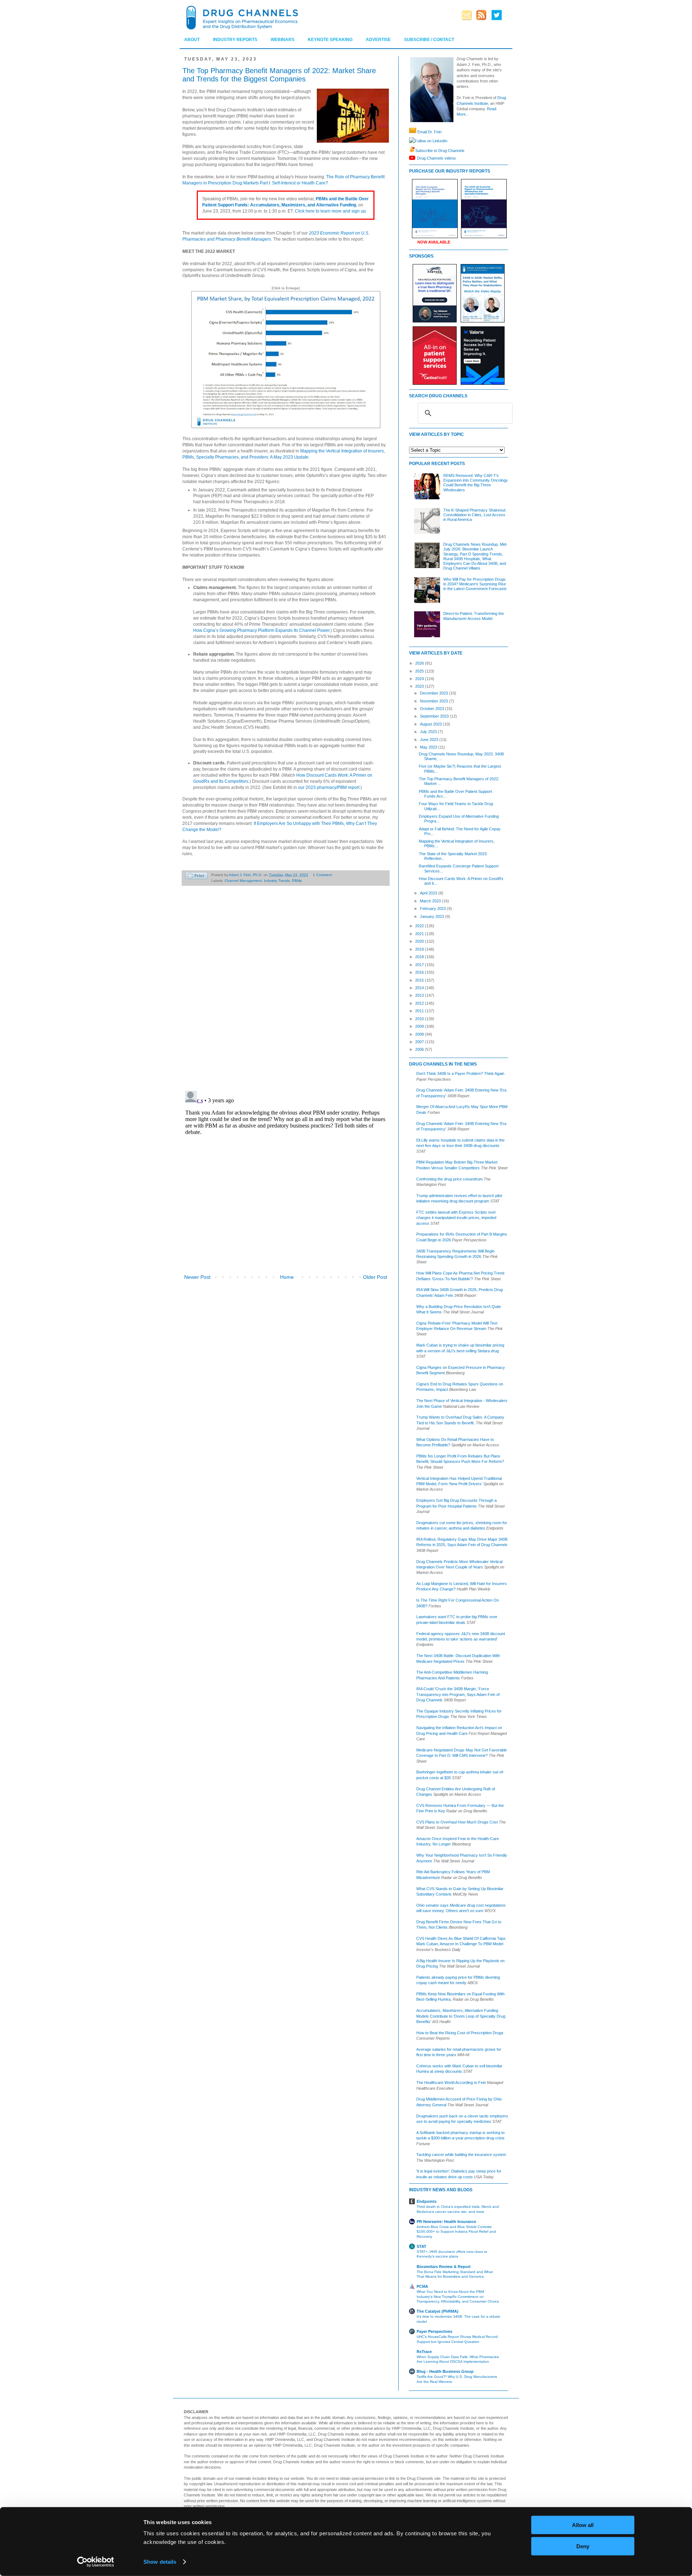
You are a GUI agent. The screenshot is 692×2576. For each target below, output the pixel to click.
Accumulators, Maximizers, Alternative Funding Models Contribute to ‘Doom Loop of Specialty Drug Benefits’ (461, 2016)
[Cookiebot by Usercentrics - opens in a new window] (96, 2562)
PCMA (422, 2286)
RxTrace (424, 2352)
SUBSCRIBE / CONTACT (429, 40)
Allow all (583, 2525)
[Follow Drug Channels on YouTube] (413, 158)
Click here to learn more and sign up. (331, 211)
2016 (420, 972)
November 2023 (434, 701)
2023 (420, 686)
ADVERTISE (378, 40)
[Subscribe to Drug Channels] (412, 150)
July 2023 (429, 732)
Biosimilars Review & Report (444, 2267)
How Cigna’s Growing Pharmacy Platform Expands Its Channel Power (261, 630)
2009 (420, 1026)
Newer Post (197, 1277)
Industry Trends (277, 881)
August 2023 (431, 724)
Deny (583, 2546)
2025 (420, 671)
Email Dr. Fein (429, 132)
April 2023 (429, 893)
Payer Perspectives (434, 2331)
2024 (420, 679)
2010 (420, 1019)
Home (287, 1277)
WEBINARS (283, 40)
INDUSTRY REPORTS (235, 40)
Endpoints (427, 2201)
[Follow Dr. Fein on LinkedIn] (412, 141)
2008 (420, 1034)
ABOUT (192, 40)
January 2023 (432, 916)
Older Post (375, 1277)
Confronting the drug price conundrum (449, 1179)
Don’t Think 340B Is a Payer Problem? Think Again (460, 1073)
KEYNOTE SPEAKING (330, 40)
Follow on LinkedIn (431, 141)
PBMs (297, 881)
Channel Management (243, 881)
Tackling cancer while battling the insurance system (461, 2155)
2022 (420, 926)
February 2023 (433, 908)
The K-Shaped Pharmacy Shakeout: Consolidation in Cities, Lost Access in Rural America (475, 515)
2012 (420, 1003)
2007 (420, 1042)
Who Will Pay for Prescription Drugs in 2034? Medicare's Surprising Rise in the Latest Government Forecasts (475, 584)
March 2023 (431, 901)
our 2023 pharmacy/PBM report (329, 787)
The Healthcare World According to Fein (451, 2082)
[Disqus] (286, 992)
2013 (420, 995)
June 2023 (430, 740)
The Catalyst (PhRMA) (438, 2311)
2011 (420, 1011)
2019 (420, 949)
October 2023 (432, 709)
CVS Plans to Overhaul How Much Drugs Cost (457, 1822)
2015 (420, 980)
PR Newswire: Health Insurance (446, 2222)
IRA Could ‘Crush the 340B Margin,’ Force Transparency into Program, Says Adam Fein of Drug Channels (458, 1694)
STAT (422, 2246)
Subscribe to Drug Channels (440, 150)
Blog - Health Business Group (445, 2371)
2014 (420, 988)
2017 (420, 965)
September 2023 (435, 716)
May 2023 (429, 747)
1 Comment (322, 875)
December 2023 (434, 693)
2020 (420, 941)
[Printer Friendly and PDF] (196, 877)
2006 (420, 1049)
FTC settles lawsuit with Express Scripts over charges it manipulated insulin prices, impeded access (456, 1218)
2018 (420, 957)
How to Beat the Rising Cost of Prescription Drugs (460, 2033)
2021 (420, 934)
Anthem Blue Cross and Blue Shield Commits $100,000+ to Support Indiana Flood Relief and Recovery (456, 2232)
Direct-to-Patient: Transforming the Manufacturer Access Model (474, 616)
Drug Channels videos (436, 158)
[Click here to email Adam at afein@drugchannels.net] (413, 132)
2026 (420, 663)
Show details (160, 2562)
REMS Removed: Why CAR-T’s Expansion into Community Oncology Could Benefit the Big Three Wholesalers (476, 483)
